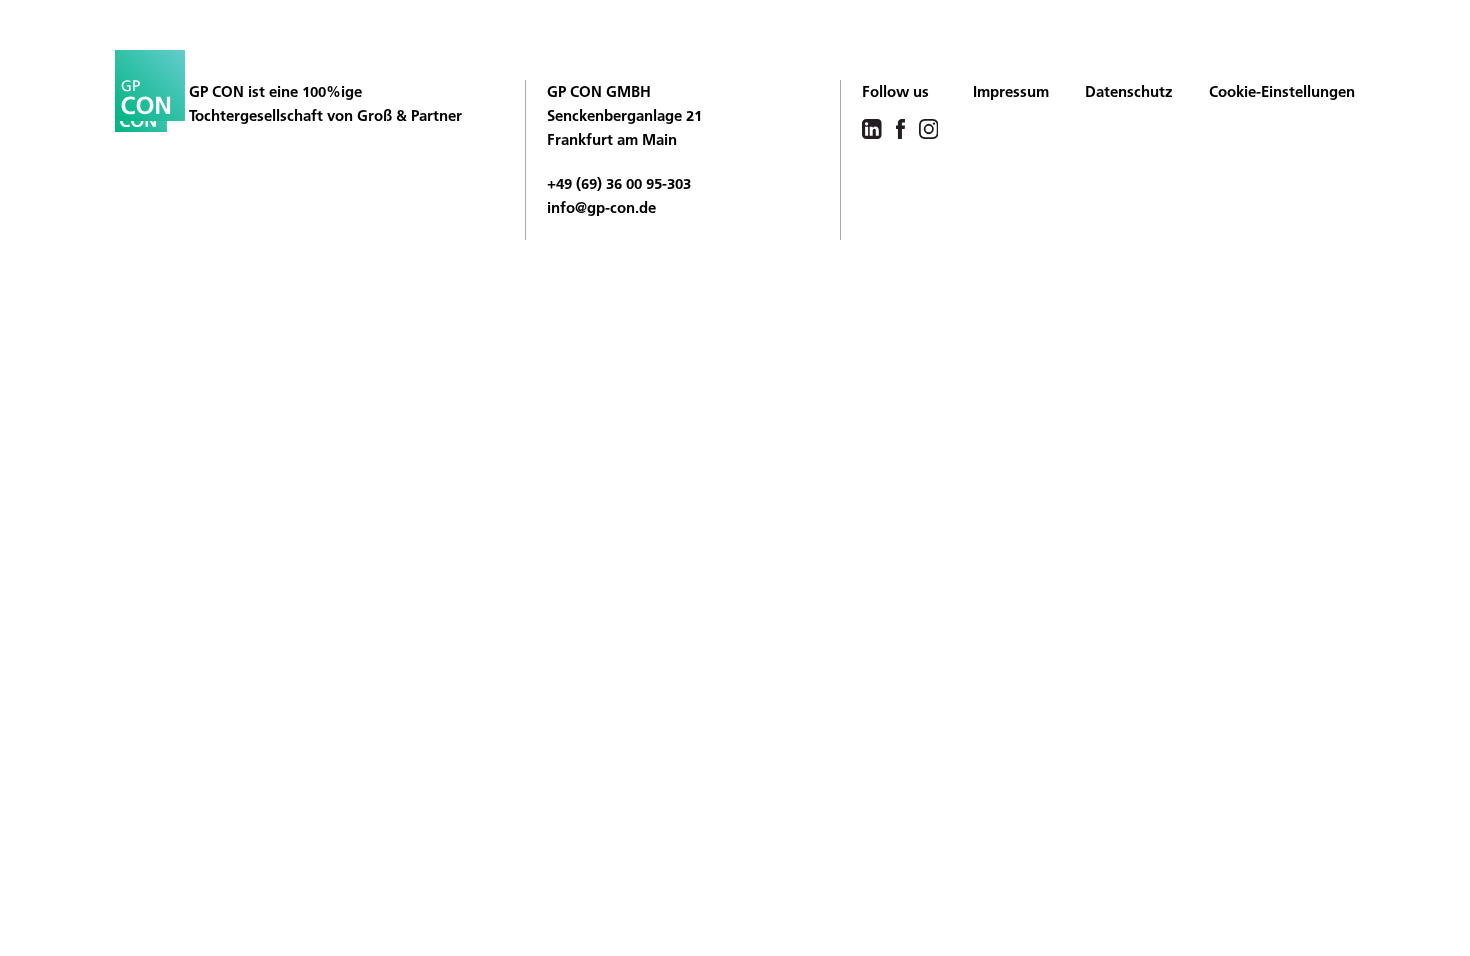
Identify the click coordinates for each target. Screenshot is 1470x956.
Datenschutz (1129, 91)
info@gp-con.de (601, 207)
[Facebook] (900, 127)
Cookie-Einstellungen (1282, 91)
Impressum (1011, 91)
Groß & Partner (409, 115)
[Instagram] (929, 127)
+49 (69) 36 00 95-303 (619, 183)
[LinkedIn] (872, 127)
